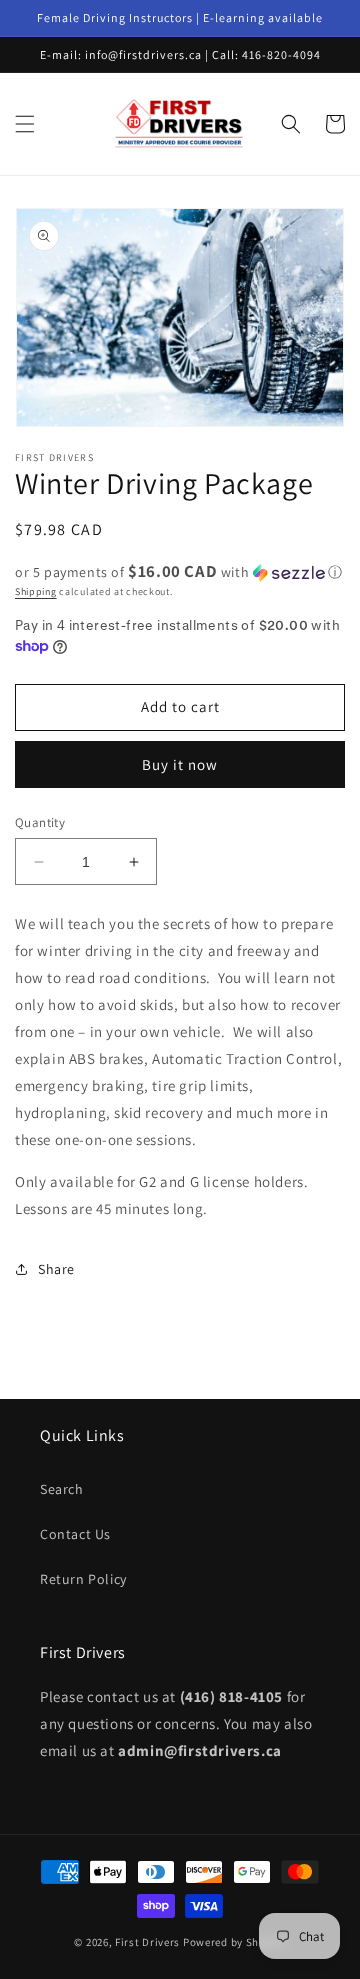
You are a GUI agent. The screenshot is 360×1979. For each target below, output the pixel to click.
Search (62, 1489)
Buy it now (180, 764)
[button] (25, 124)
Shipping (36, 591)
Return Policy (83, 1579)
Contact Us (75, 1534)
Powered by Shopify (234, 1942)
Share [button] (56, 1269)
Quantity (40, 822)
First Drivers (147, 1942)
